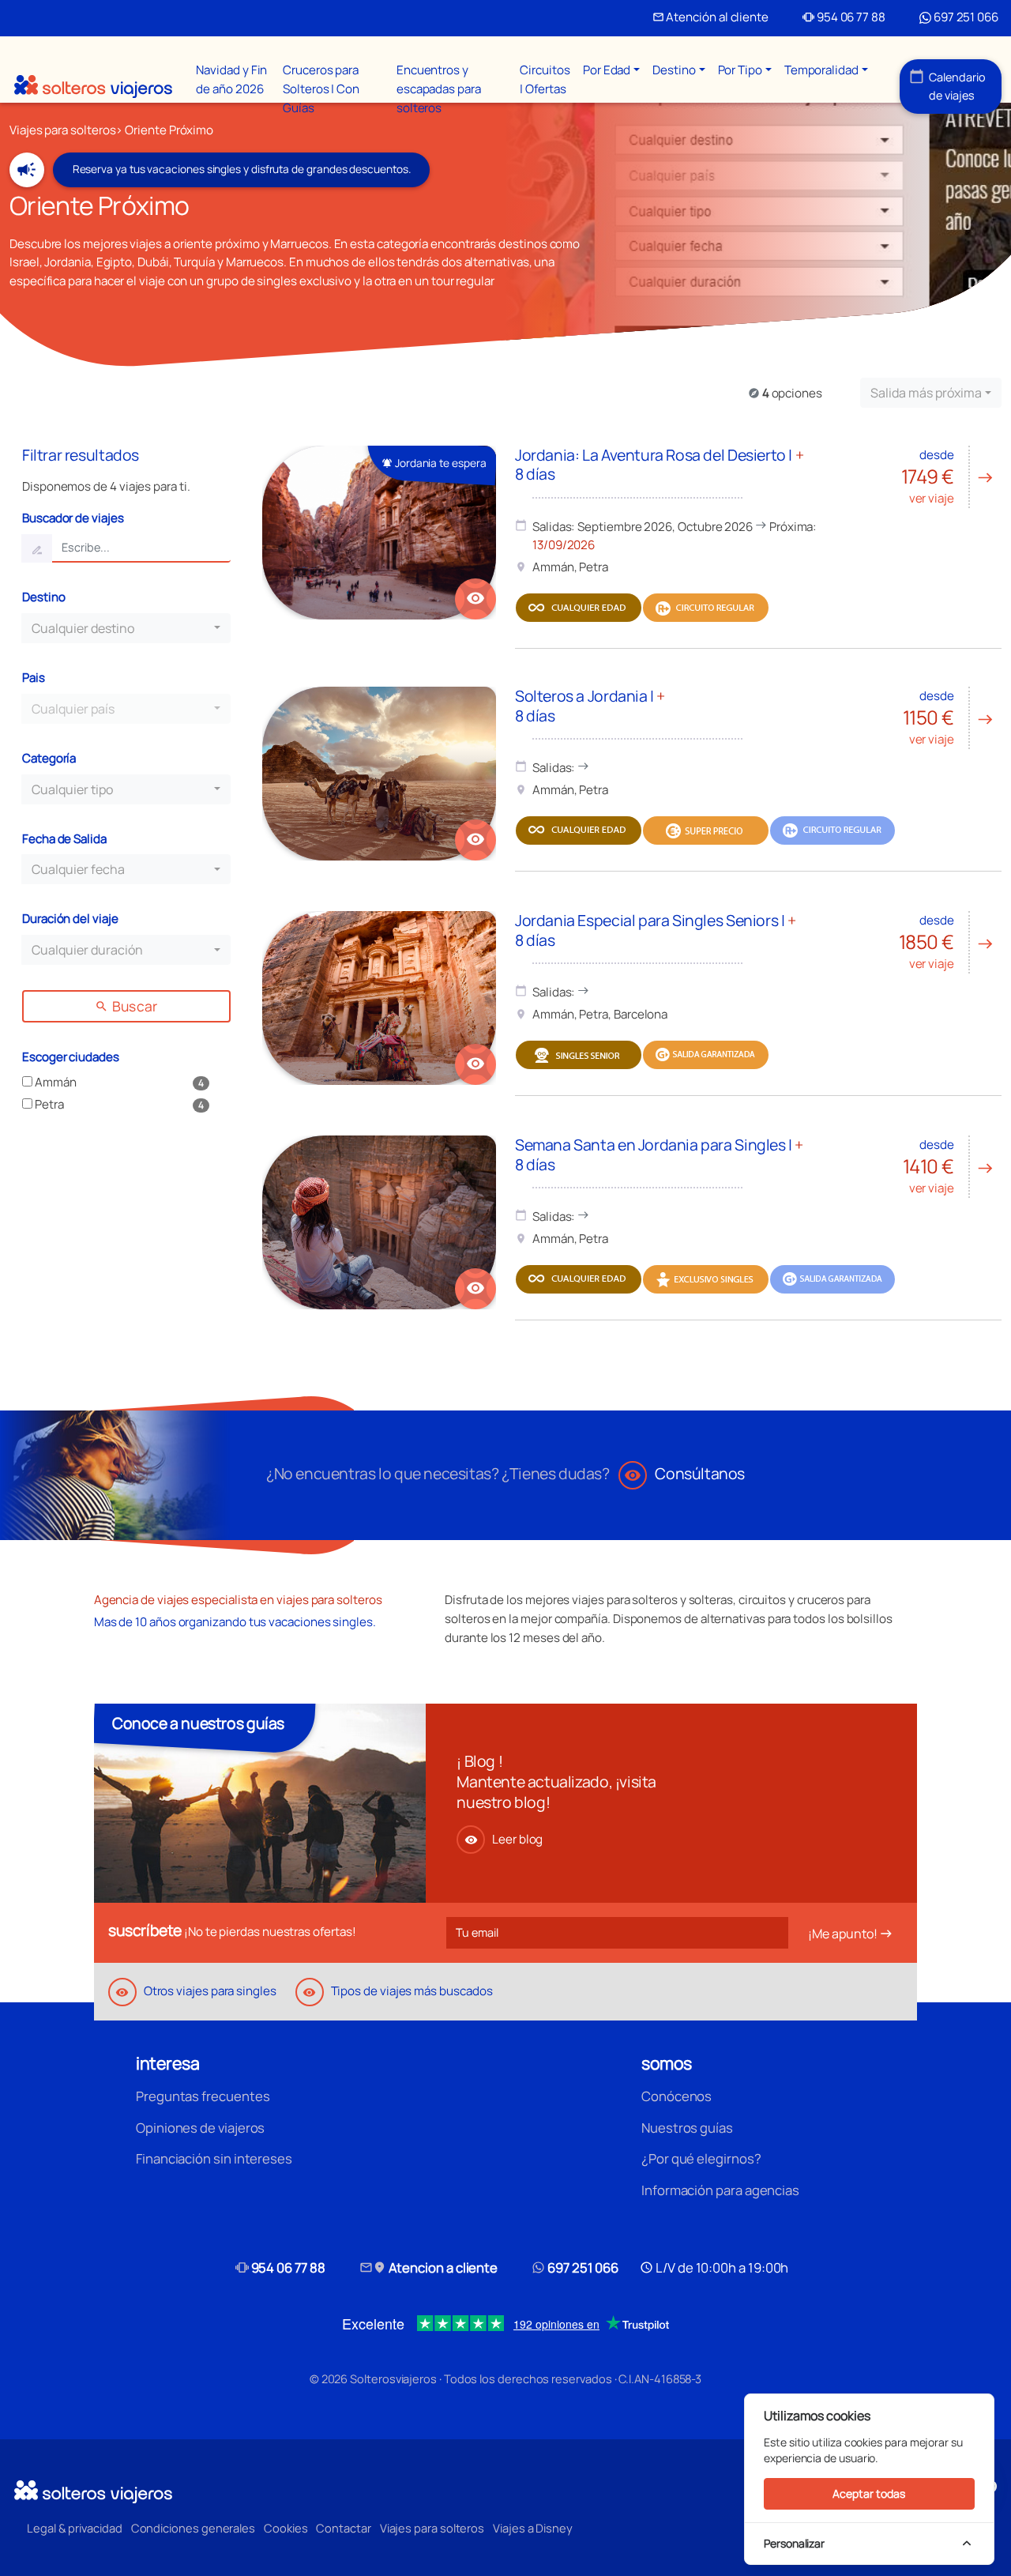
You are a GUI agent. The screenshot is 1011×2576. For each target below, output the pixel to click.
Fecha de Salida (64, 839)
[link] (475, 599)
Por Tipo (740, 70)
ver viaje (948, 476)
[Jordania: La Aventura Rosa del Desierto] (379, 533)
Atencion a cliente (429, 2267)
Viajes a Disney (533, 2528)
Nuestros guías (687, 2128)
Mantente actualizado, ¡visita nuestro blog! (556, 1792)
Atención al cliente (710, 17)
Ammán (54, 1082)
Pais (34, 678)
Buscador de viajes (73, 518)
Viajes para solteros (432, 2528)
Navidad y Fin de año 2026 (231, 79)
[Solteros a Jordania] (379, 774)
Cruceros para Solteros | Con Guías (321, 89)
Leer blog (504, 1839)
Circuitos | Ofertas (545, 79)
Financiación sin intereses (214, 2158)
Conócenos (677, 2096)
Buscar (126, 1006)
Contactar (343, 2528)
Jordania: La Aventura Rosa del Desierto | (659, 464)
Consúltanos (684, 1473)
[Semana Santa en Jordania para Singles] (379, 1222)
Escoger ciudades (71, 1057)
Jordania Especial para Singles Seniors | (656, 930)
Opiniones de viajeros (200, 2128)
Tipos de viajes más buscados (397, 1991)
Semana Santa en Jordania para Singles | (659, 1154)
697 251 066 (965, 17)
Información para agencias (720, 2190)
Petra (48, 1104)
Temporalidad (821, 70)
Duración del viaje (70, 919)
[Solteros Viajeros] (93, 87)
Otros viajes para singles (195, 1991)
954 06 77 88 (844, 17)
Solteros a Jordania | (590, 705)
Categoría (49, 758)
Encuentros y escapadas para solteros (439, 89)
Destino (674, 70)
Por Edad (607, 70)
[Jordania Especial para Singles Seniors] (379, 998)
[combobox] (931, 393)
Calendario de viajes (947, 86)
